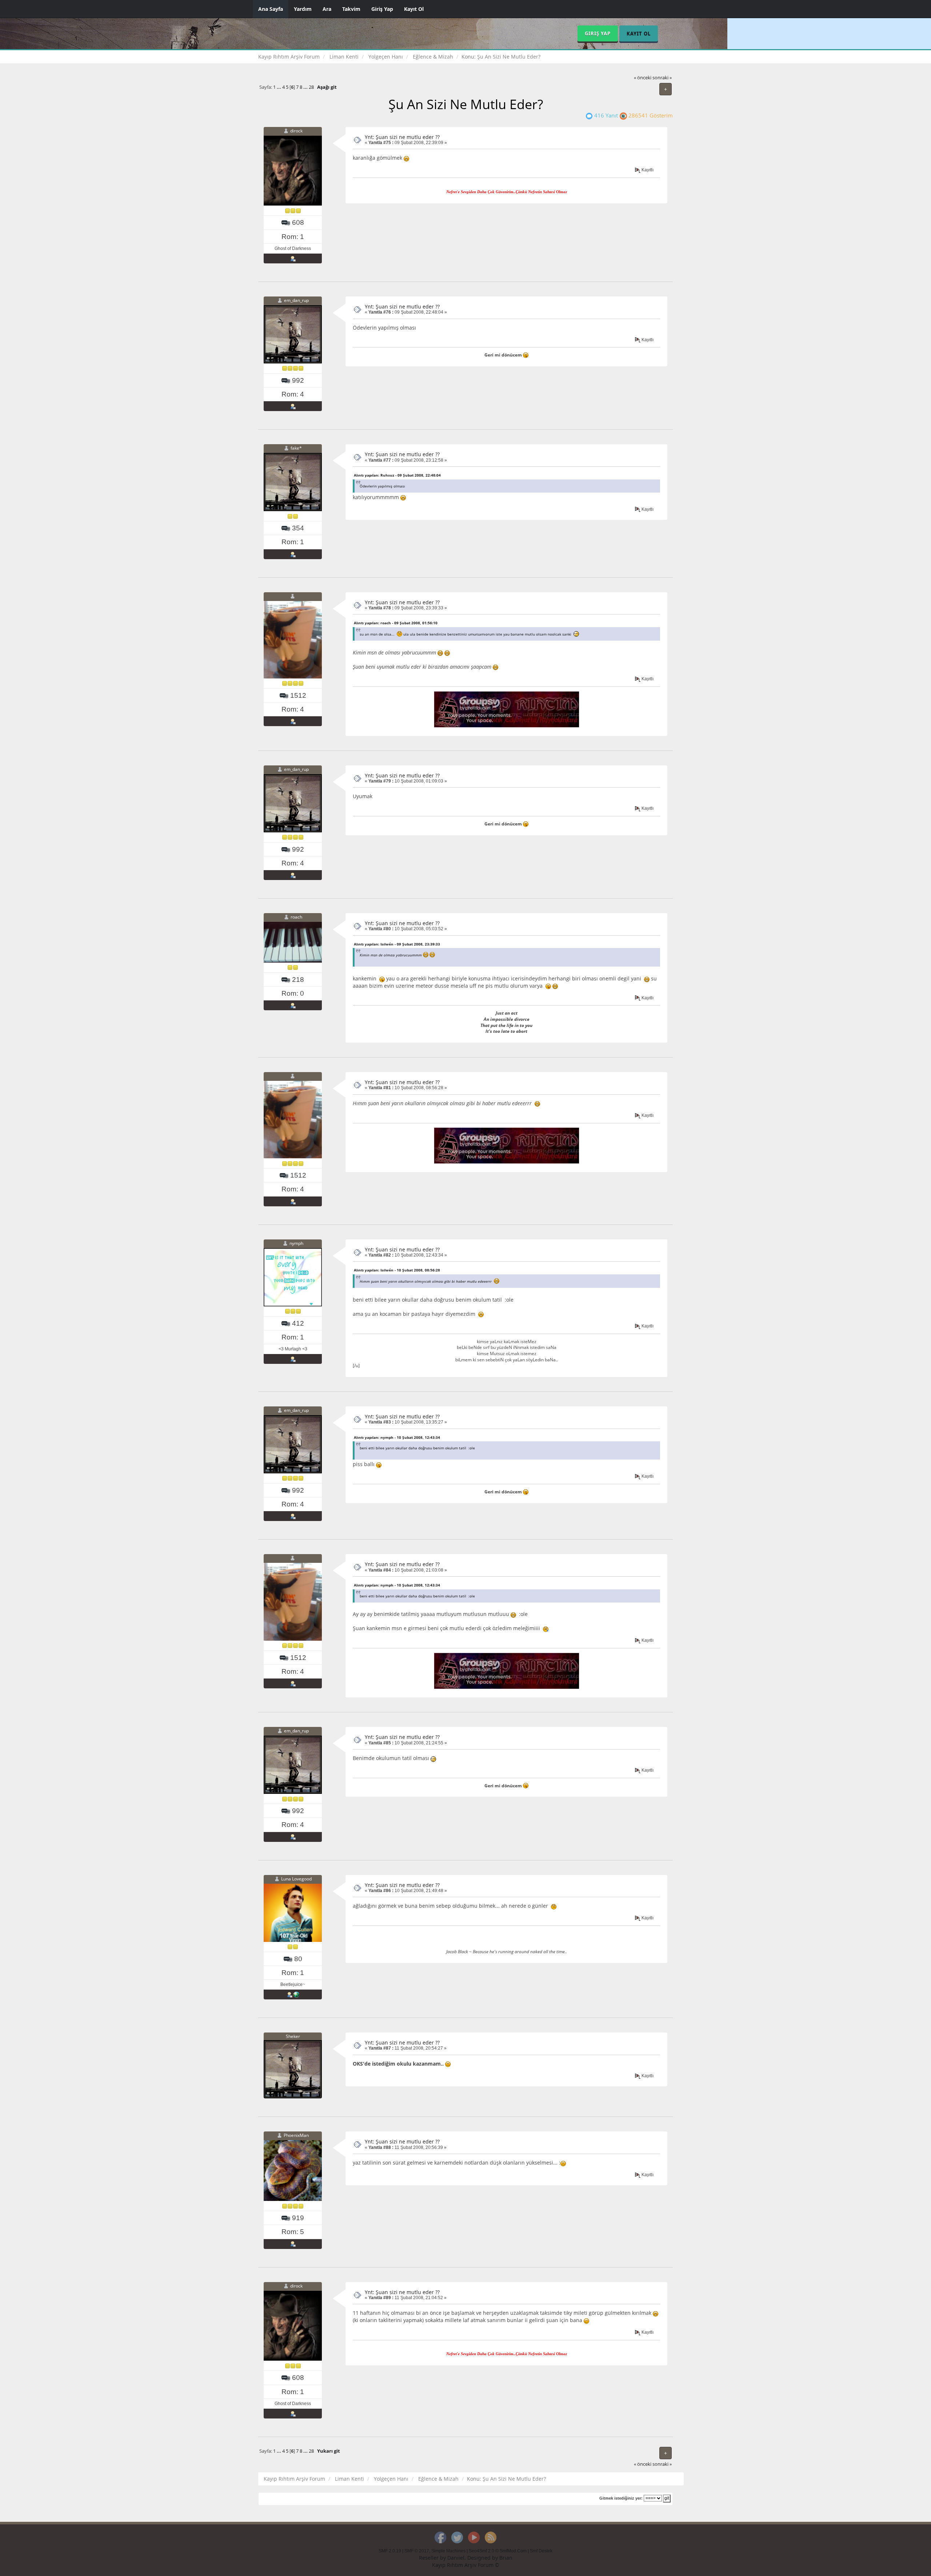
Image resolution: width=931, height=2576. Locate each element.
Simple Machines (448, 2551)
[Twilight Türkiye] (296, 1994)
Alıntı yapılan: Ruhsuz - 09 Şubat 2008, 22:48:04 (397, 475)
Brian (506, 2558)
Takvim (351, 9)
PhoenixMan (296, 2135)
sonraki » (662, 78)
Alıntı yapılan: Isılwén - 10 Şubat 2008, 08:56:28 (397, 1270)
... (279, 87)
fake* (296, 448)
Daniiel (456, 2558)
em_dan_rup (296, 300)
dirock (296, 131)
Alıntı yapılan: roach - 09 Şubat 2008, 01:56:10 (396, 623)
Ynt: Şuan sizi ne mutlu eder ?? (402, 137)
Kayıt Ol (414, 9)
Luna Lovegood (296, 1879)
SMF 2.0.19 (390, 2551)
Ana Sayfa (271, 9)
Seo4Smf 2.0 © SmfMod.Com (498, 2551)
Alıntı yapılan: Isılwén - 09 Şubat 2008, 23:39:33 (397, 944)
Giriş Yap (382, 9)
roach (296, 917)
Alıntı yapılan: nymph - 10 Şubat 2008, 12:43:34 (397, 1437)
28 (311, 87)
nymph (296, 1243)
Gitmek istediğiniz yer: (621, 2498)
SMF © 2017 (417, 2551)
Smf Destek (541, 2551)
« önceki (643, 78)
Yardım (303, 9)
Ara (327, 9)
